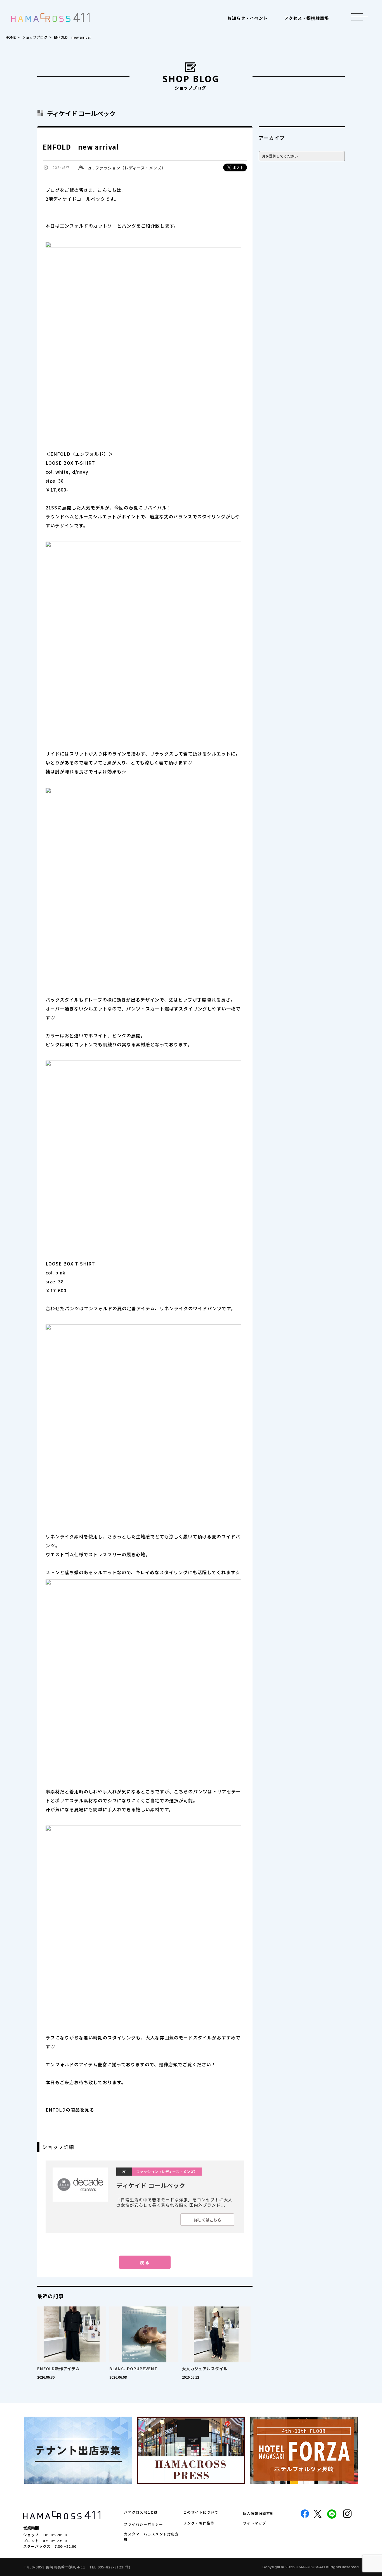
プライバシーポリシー (143, 2524)
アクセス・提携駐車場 (307, 18)
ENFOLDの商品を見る (70, 2110)
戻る (145, 2262)
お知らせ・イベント (247, 18)
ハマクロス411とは (141, 2512)
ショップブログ (35, 37)
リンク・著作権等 (199, 2523)
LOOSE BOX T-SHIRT (70, 1264)
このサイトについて (201, 2512)
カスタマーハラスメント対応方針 (151, 2537)
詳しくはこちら (207, 2220)
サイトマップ (254, 2523)
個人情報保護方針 (258, 2513)
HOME (11, 37)
